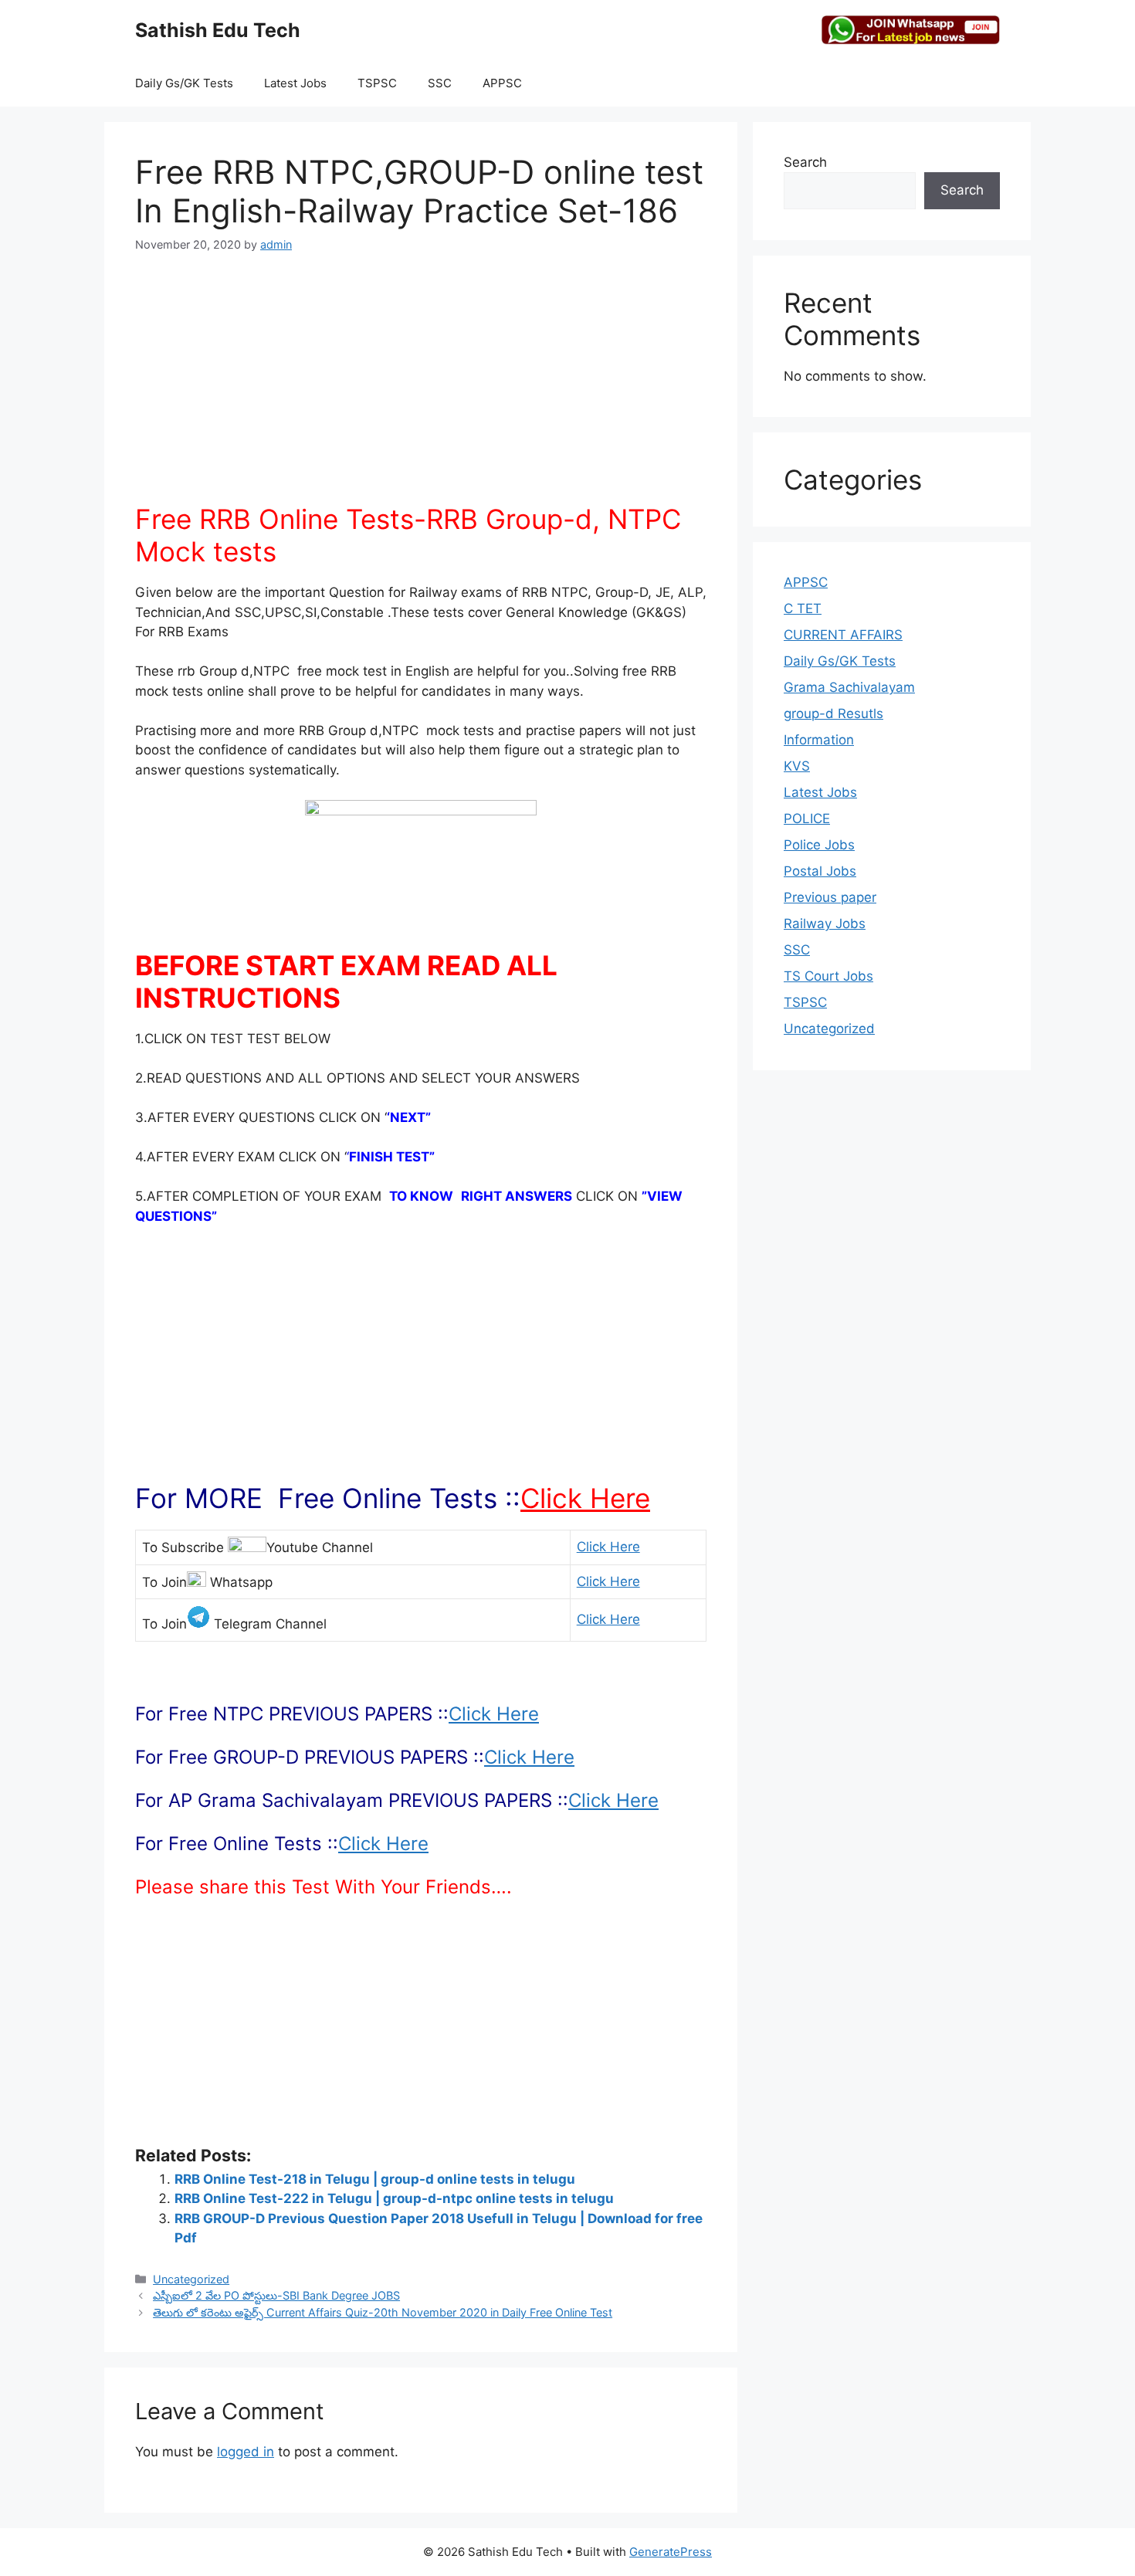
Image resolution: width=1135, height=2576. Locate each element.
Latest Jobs (295, 83)
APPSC (502, 83)
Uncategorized (191, 2279)
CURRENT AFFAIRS (843, 635)
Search (805, 162)
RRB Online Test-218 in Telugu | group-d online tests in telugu (375, 2179)
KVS (797, 766)
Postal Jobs (820, 871)
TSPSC (377, 83)
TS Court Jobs (828, 976)
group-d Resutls (833, 713)
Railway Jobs (825, 924)
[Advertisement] (421, 387)
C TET (803, 608)
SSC (440, 83)
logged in (246, 2452)
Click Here (585, 1498)
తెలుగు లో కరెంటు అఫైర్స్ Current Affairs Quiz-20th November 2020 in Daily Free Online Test (383, 2312)
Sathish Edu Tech (218, 30)
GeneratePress (671, 2552)
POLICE (807, 819)
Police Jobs (819, 845)
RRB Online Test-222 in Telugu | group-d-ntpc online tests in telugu (394, 2198)
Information (819, 740)
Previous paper (830, 897)
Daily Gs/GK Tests (184, 83)
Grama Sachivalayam (849, 687)
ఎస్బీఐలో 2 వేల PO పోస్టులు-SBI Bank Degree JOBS (276, 2295)
